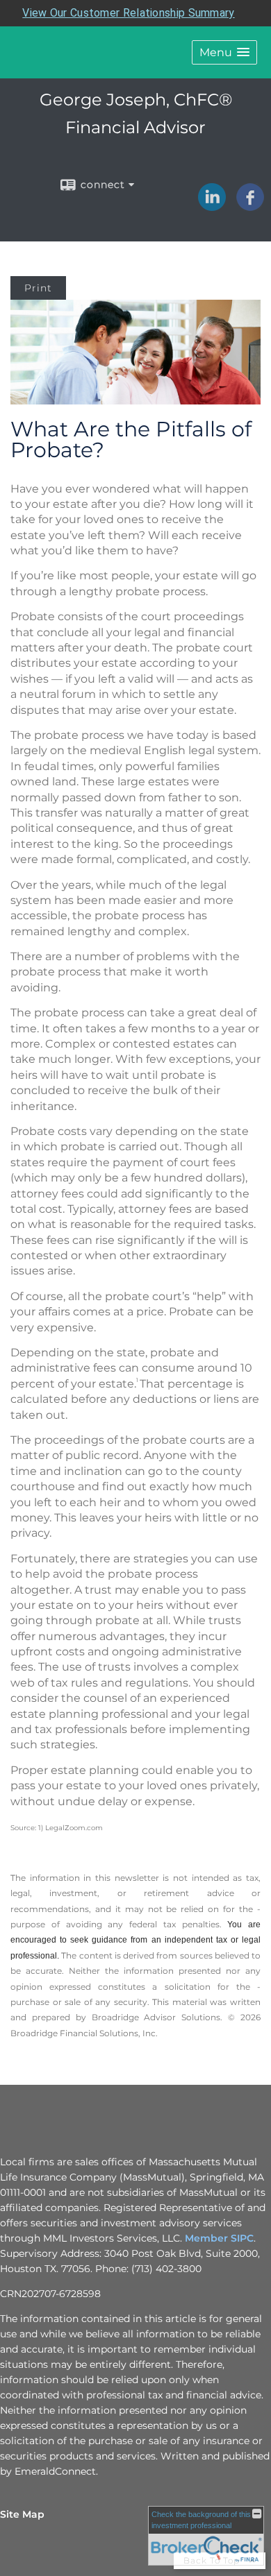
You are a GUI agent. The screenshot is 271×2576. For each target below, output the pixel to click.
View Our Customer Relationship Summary (128, 13)
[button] (224, 52)
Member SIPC (219, 2238)
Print (38, 288)
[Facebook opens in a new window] (250, 206)
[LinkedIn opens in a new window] (212, 206)
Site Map (22, 2514)
